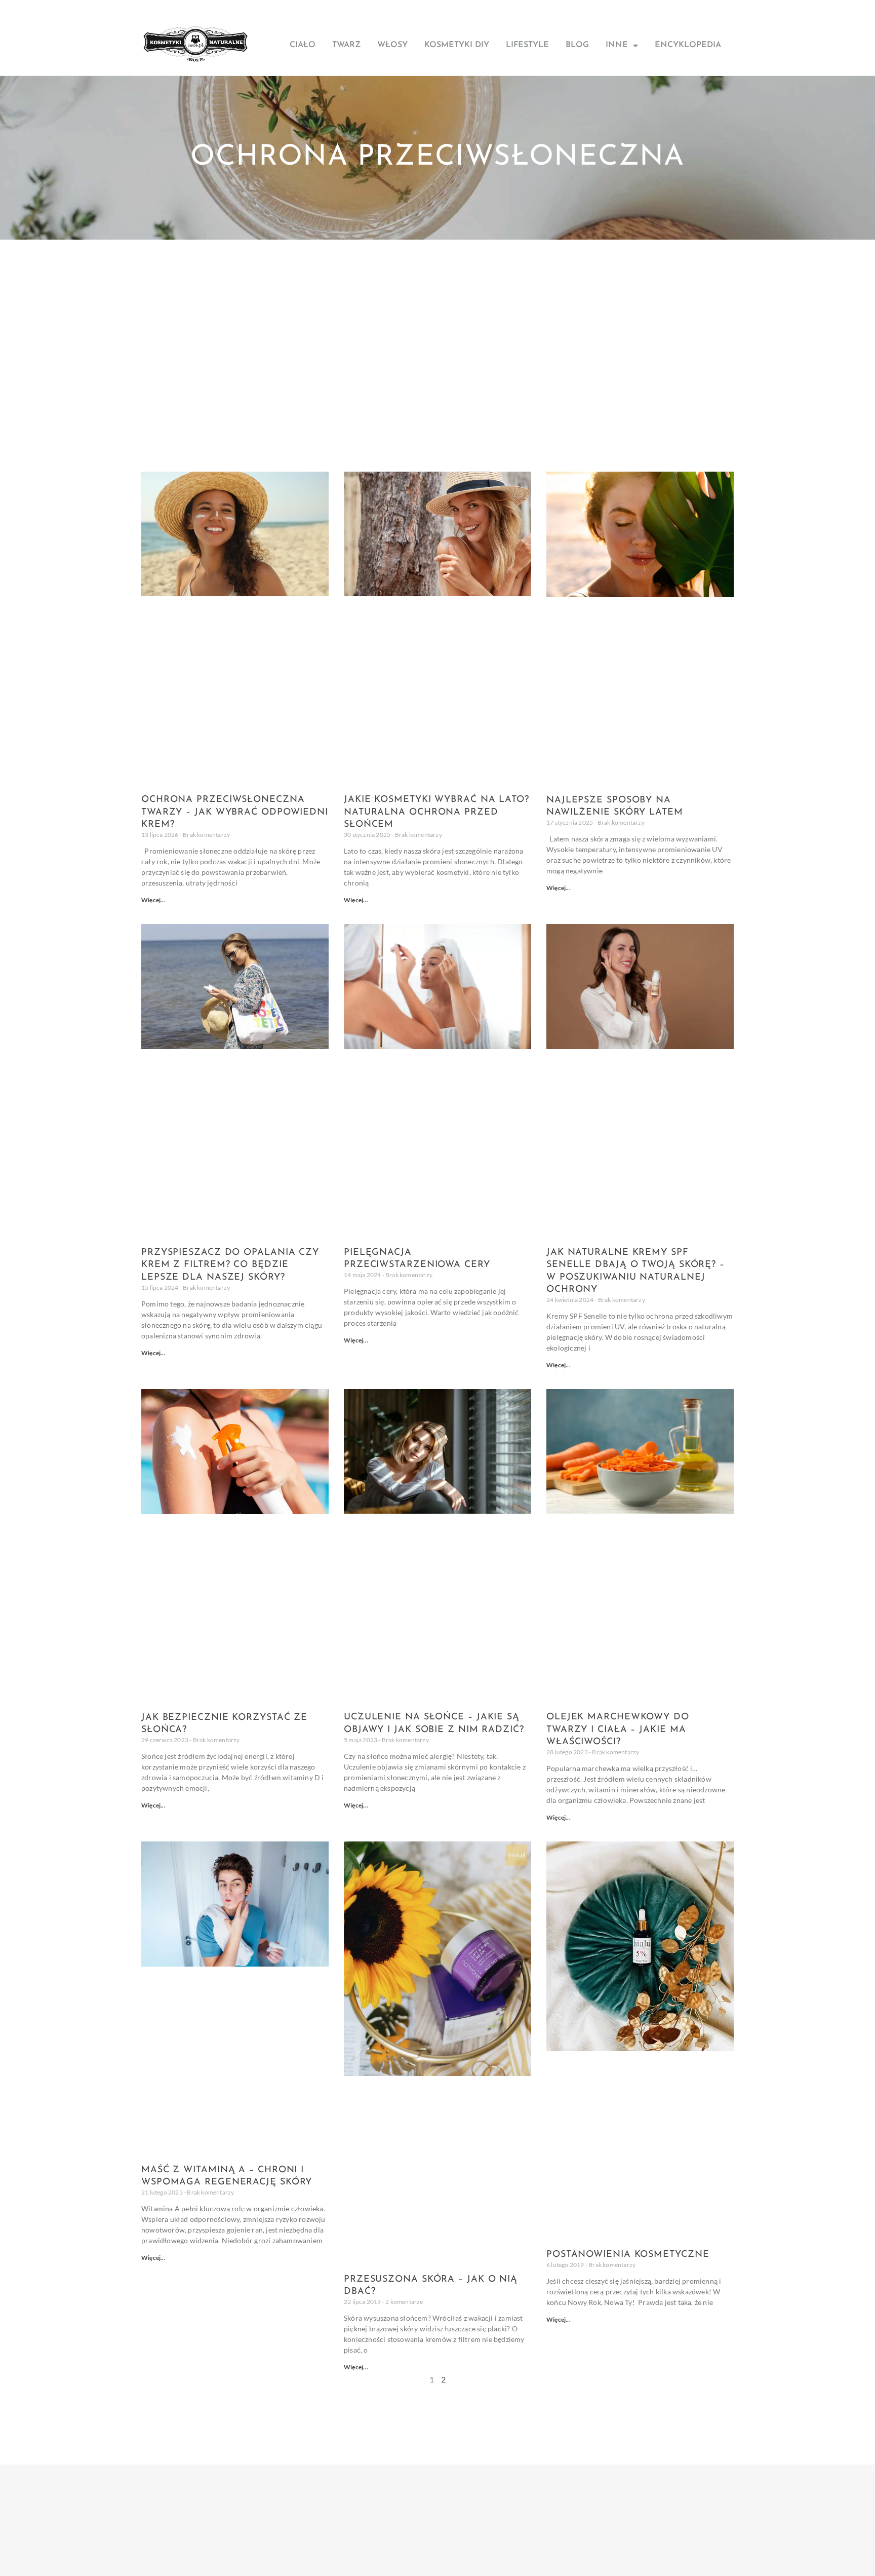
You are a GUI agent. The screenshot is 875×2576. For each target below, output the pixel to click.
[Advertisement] (437, 316)
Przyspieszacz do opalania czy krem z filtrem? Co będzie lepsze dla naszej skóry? (230, 1265)
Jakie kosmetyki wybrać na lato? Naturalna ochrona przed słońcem (436, 812)
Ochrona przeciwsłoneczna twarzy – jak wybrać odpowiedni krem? (235, 812)
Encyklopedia (688, 45)
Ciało (303, 45)
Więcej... (153, 900)
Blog (577, 45)
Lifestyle (527, 45)
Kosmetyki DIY (457, 45)
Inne (617, 45)
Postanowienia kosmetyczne (628, 2255)
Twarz (346, 45)
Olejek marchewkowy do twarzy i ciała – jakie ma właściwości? (618, 1730)
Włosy (392, 45)
